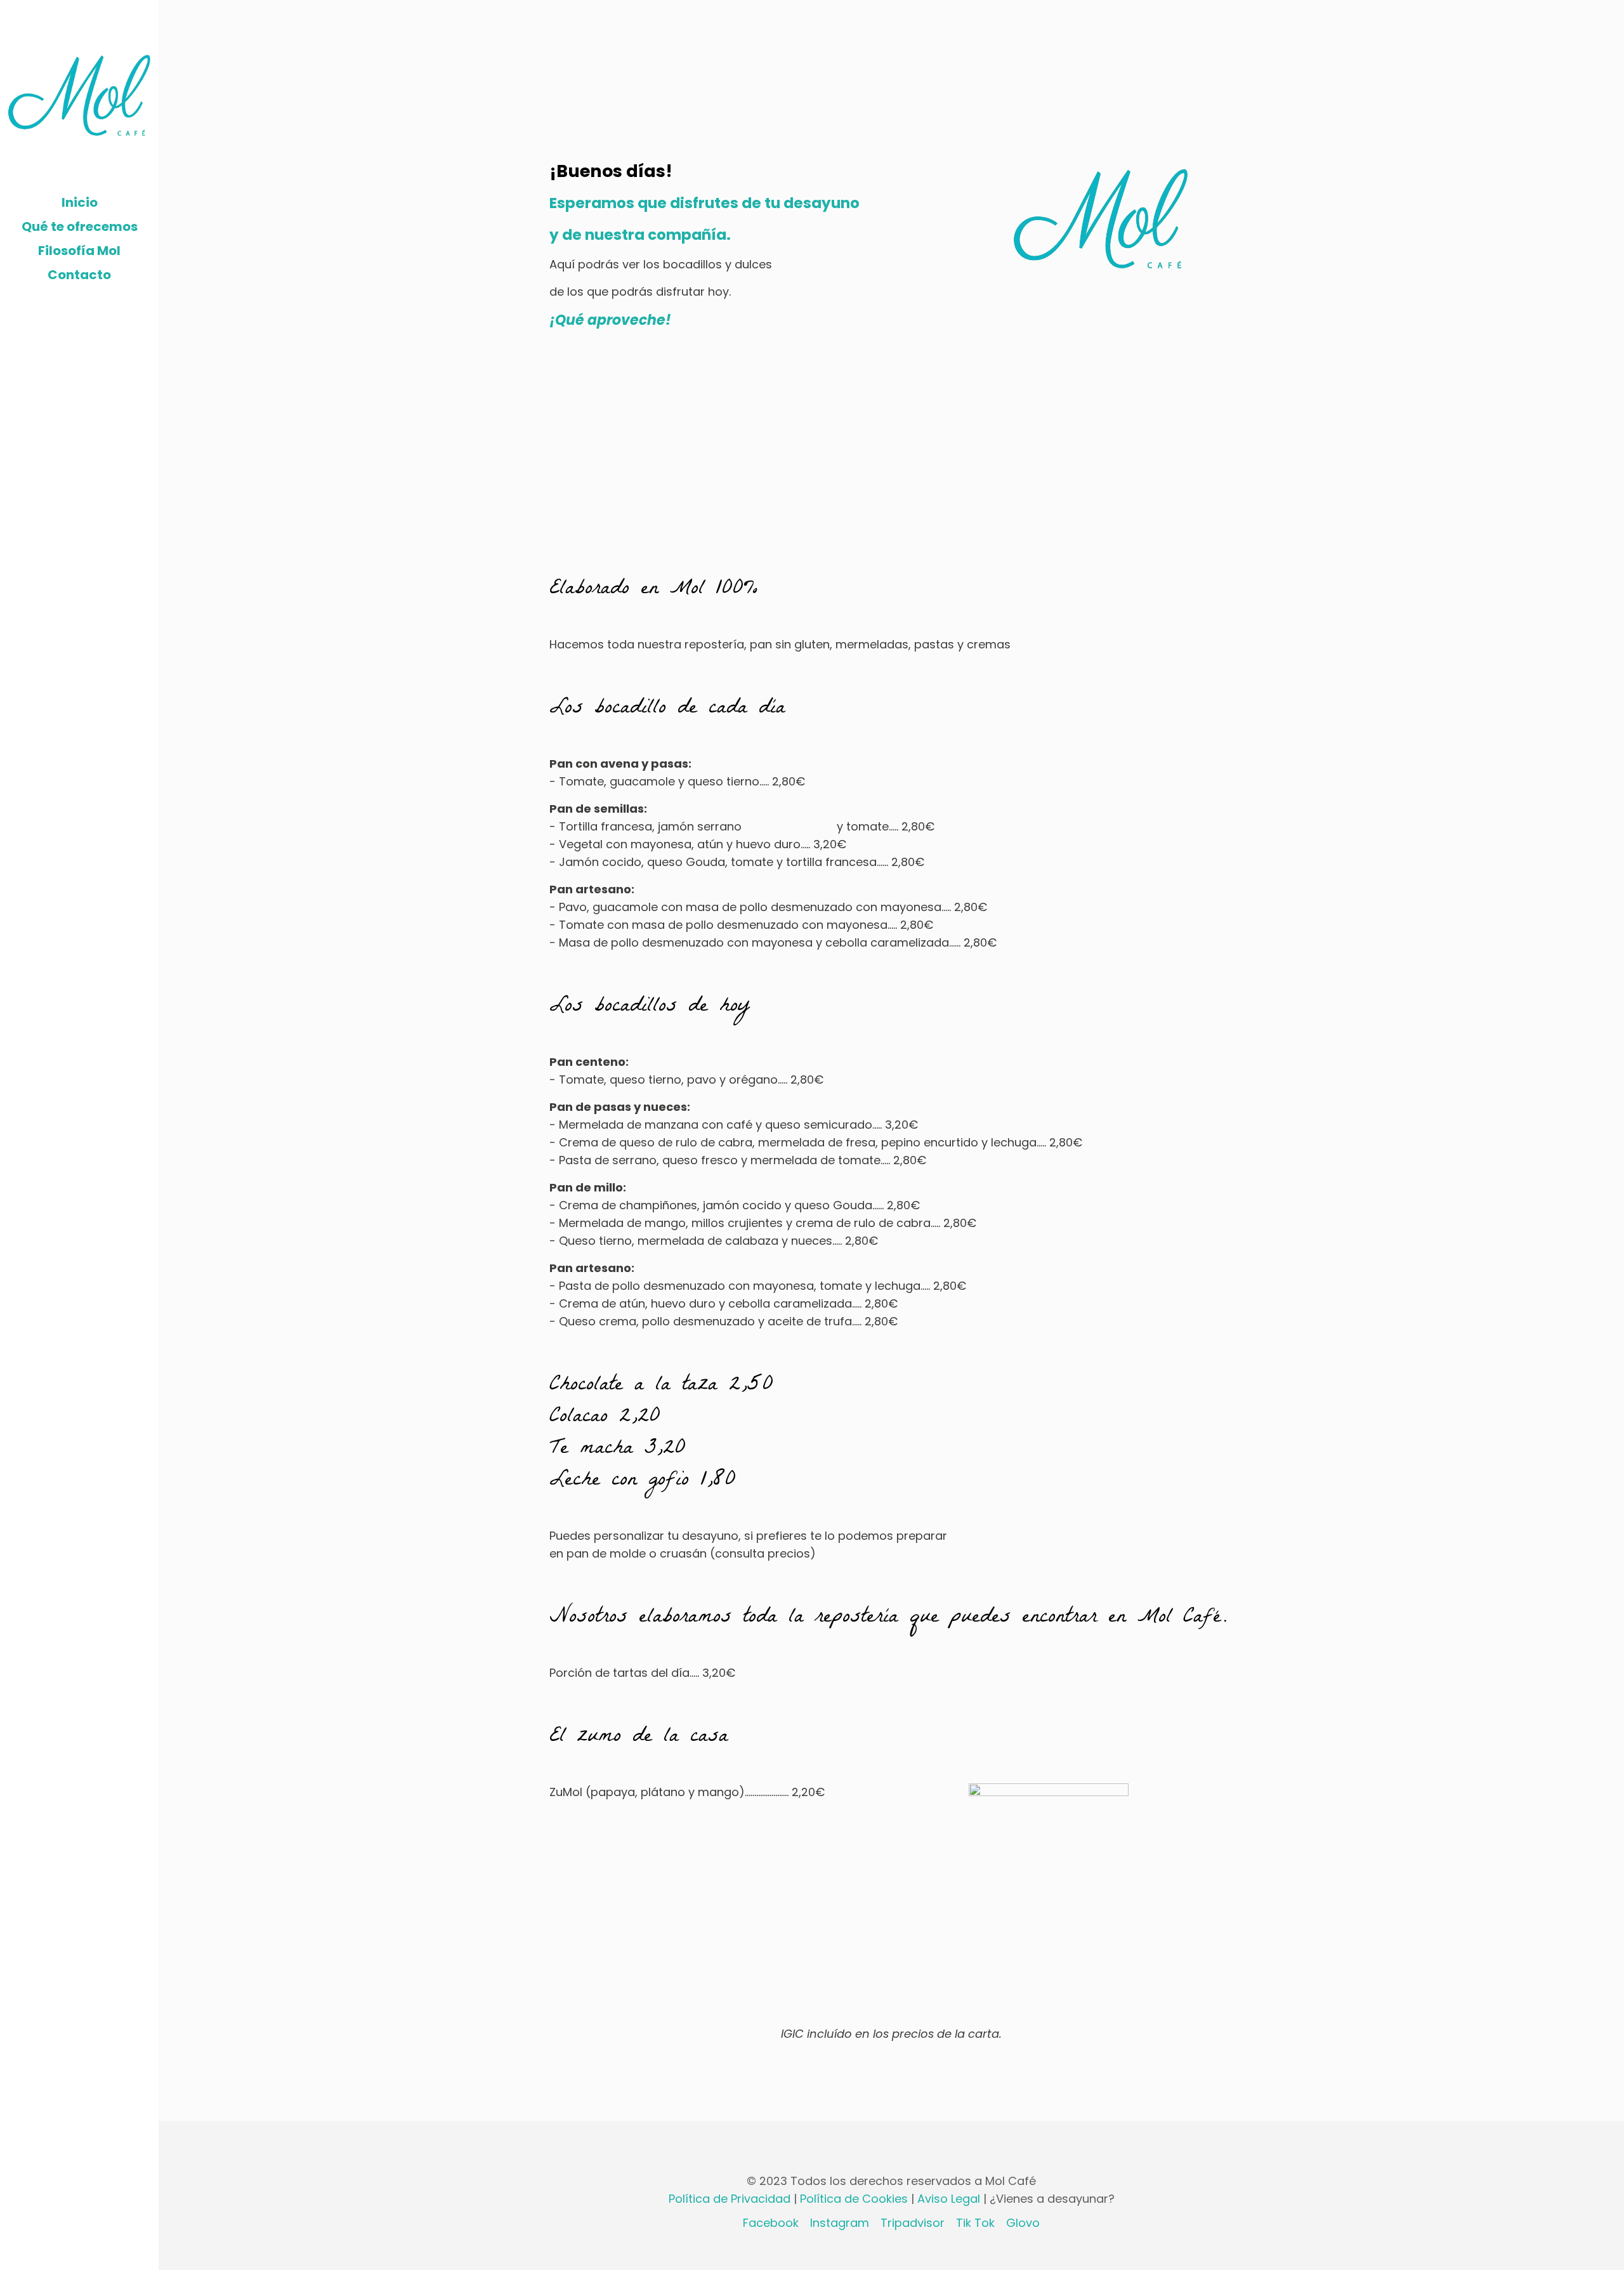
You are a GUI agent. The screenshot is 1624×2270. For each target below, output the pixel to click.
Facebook (771, 2223)
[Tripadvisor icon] (80, 2253)
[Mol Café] (79, 95)
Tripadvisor (913, 2223)
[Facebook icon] (54, 2253)
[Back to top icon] (891, 2148)
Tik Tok (975, 2223)
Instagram (840, 2223)
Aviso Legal (950, 2199)
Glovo (1023, 2223)
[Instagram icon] (67, 2253)
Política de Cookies (855, 2199)
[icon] (93, 2253)
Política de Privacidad (731, 2199)
